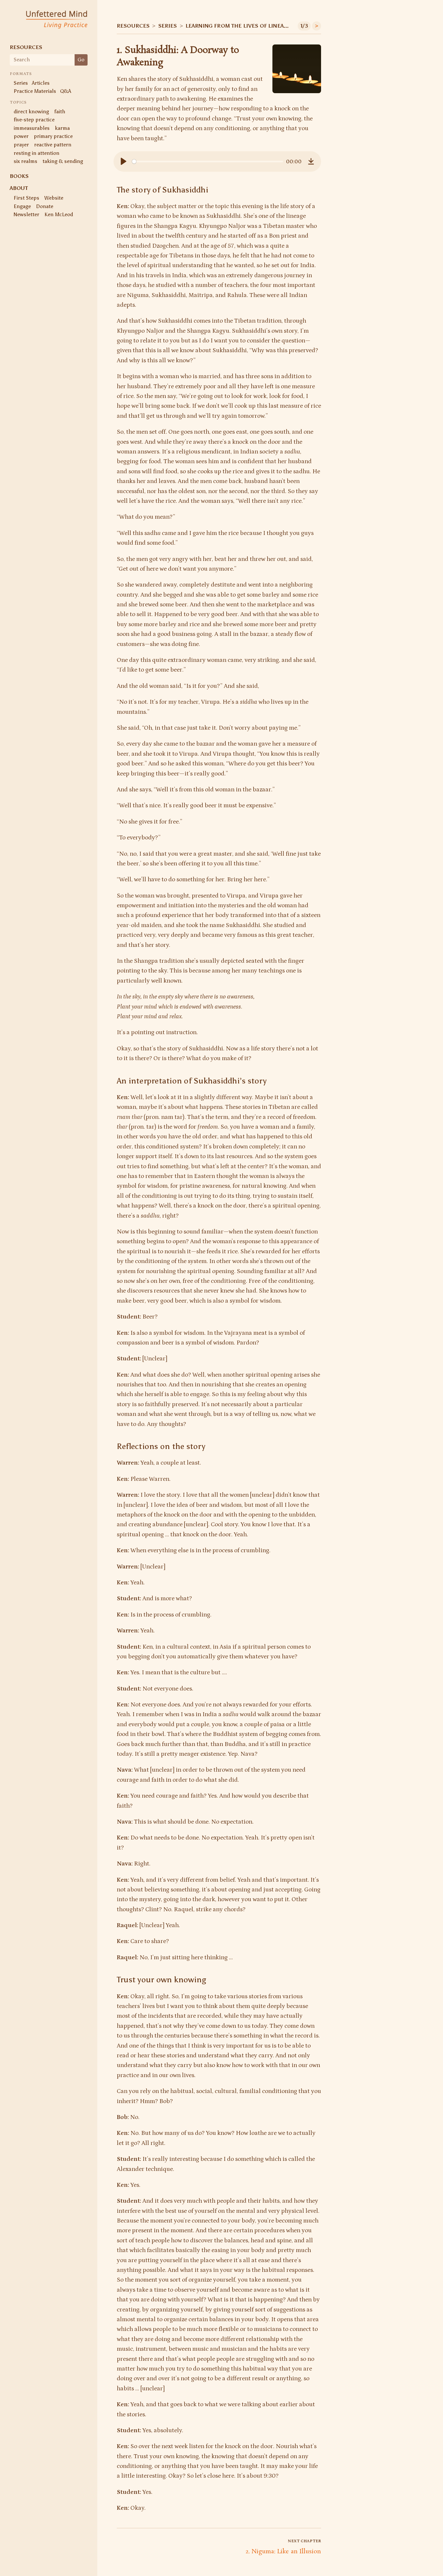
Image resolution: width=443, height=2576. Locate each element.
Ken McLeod (59, 214)
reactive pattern (53, 145)
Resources (26, 47)
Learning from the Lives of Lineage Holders (239, 26)
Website (54, 198)
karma (62, 128)
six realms (25, 161)
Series (21, 83)
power (21, 136)
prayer (21, 145)
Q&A (66, 91)
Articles (41, 83)
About (19, 188)
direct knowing (31, 111)
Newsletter (26, 214)
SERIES (168, 26)
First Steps (26, 198)
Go (81, 60)
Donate (45, 206)
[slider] (208, 161)
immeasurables (32, 128)
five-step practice (34, 120)
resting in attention (36, 153)
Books (19, 176)
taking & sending (63, 161)
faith (60, 111)
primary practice (53, 136)
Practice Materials (35, 91)
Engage (22, 206)
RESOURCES (133, 26)
